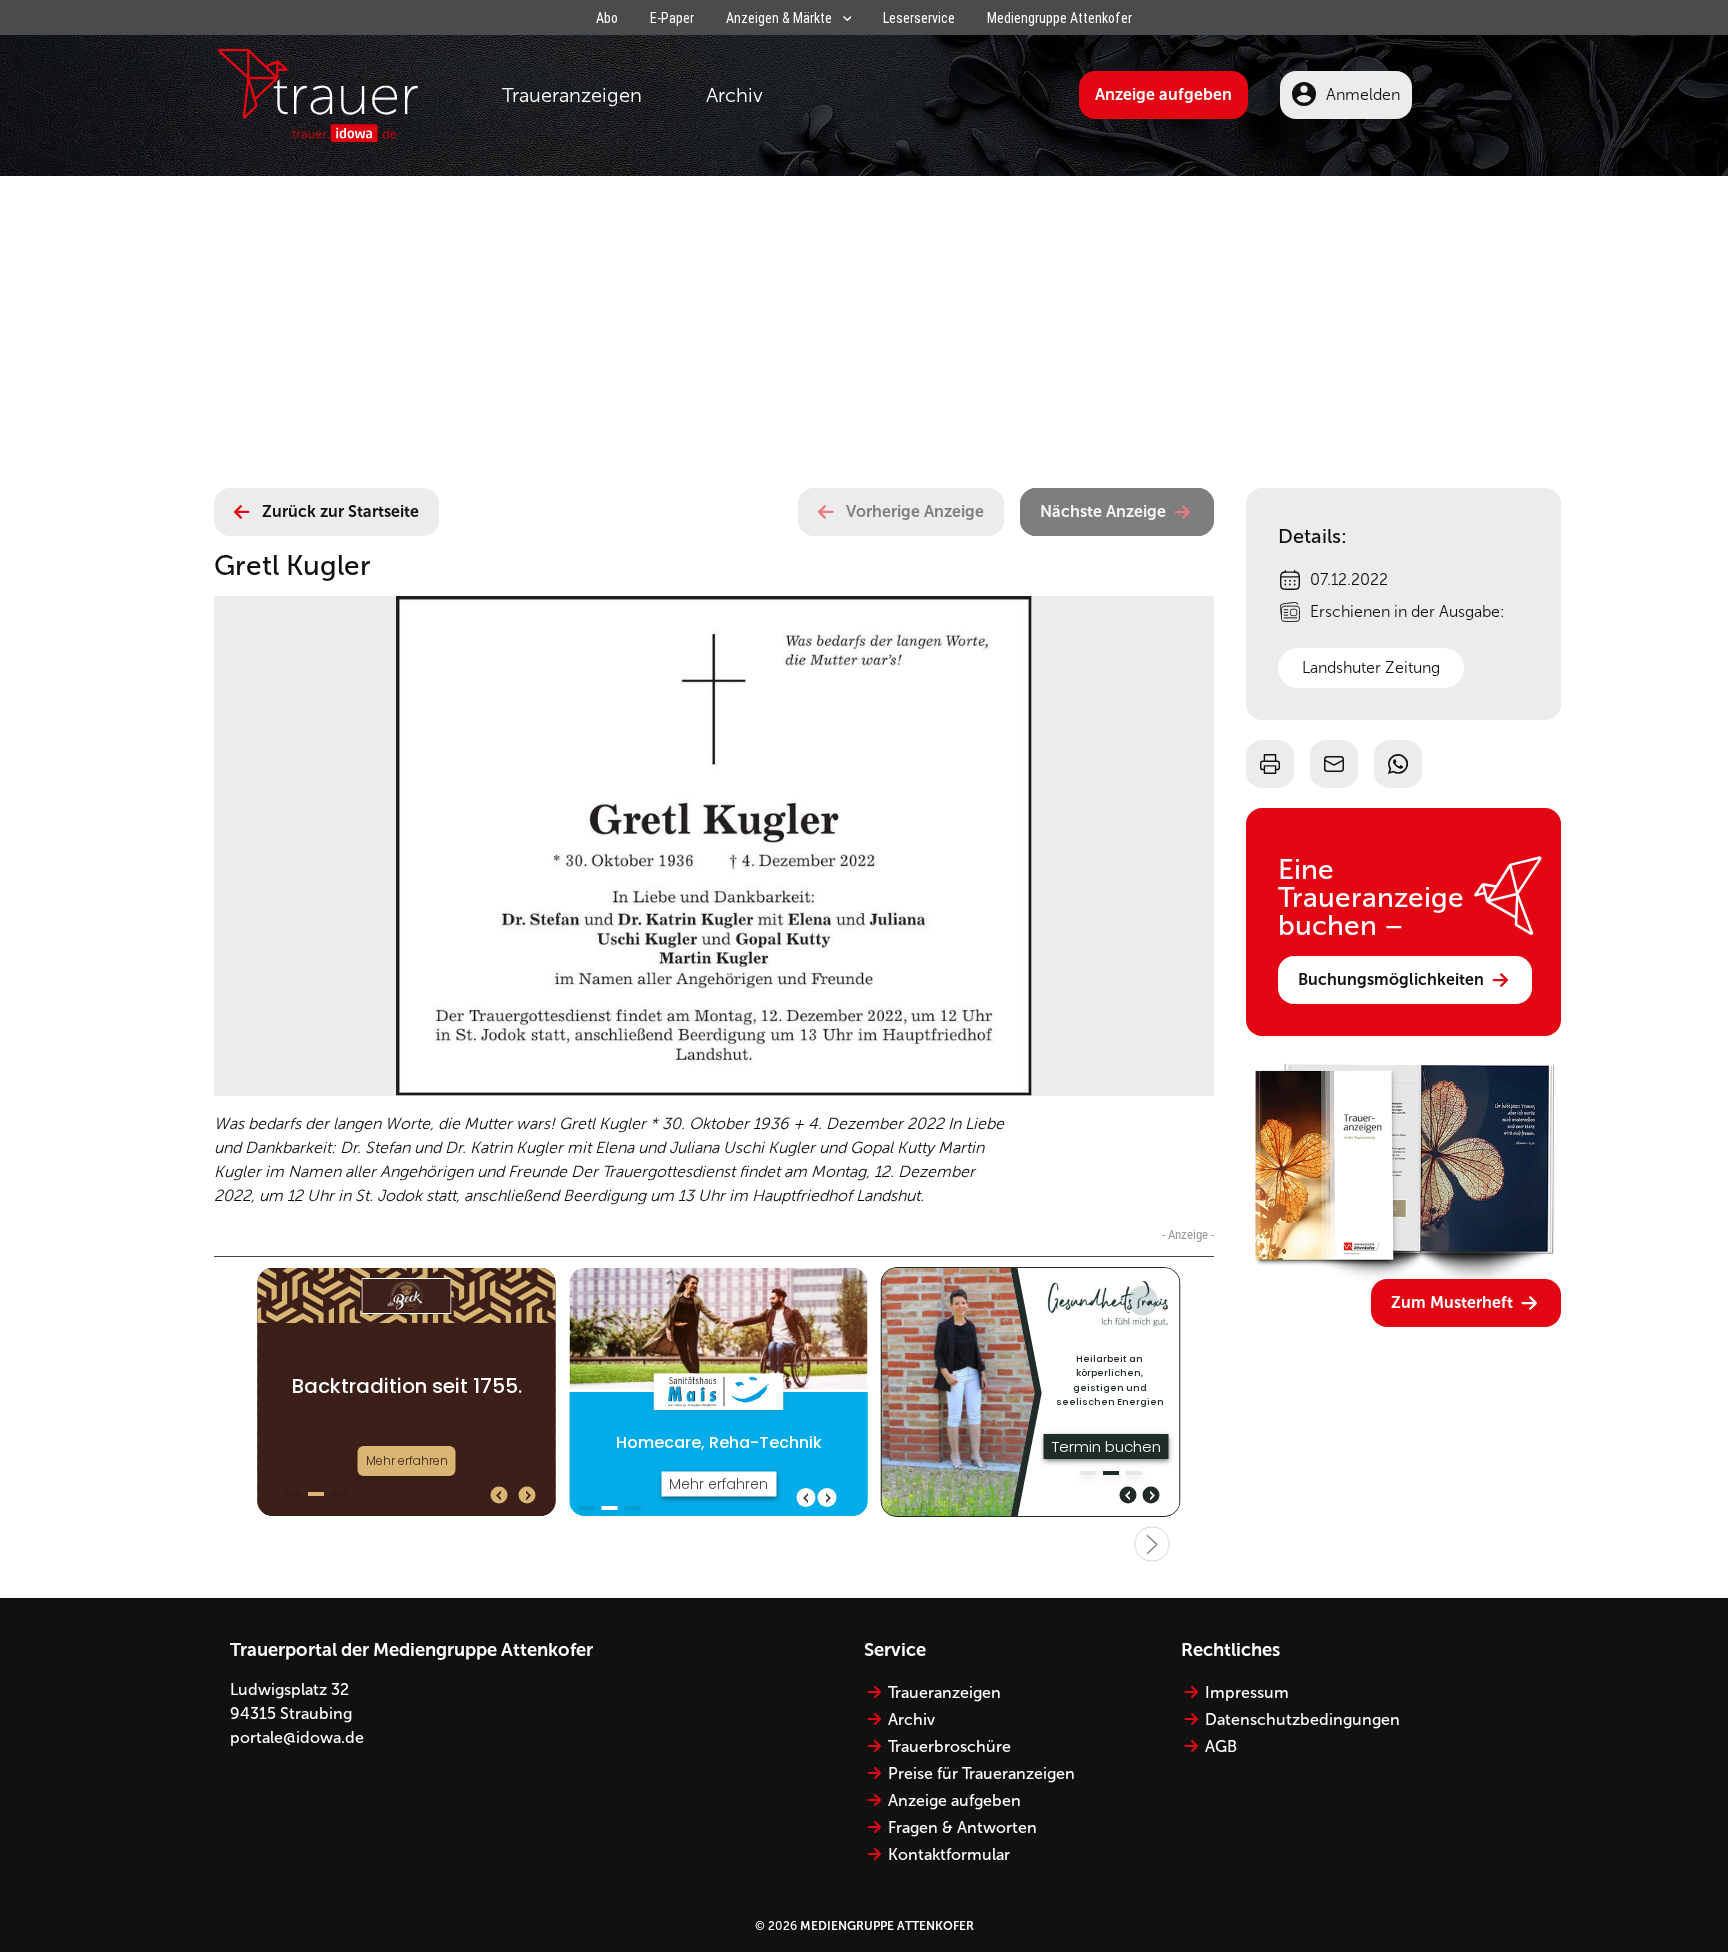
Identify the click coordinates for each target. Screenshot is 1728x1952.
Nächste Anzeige (1103, 511)
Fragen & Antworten (962, 1827)
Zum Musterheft (1452, 1302)
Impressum (1247, 1692)
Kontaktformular (949, 1854)
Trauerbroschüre (949, 1746)
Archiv (734, 95)
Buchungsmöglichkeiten (1391, 979)
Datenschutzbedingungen (1302, 1719)
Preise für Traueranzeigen (981, 1773)
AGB (1221, 1746)
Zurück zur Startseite (340, 511)
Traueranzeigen (572, 95)
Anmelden (1363, 94)
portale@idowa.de (297, 1737)
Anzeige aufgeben (1163, 94)
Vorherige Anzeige (915, 511)
